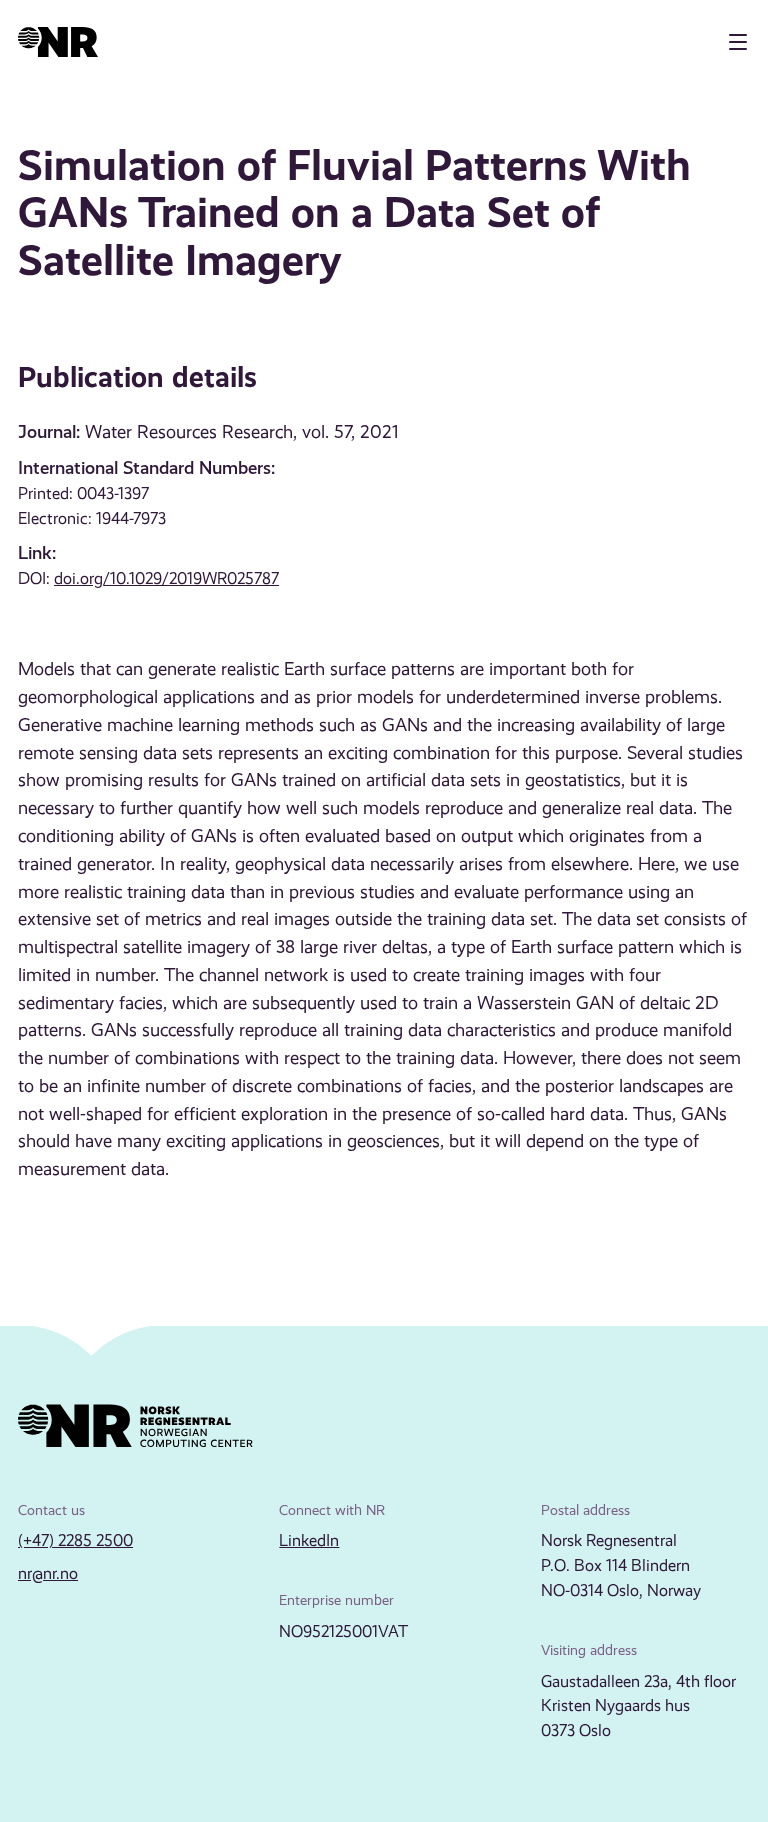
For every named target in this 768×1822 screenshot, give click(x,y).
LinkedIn (309, 1540)
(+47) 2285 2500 (75, 1540)
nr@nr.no (48, 1573)
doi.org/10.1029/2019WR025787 (166, 578)
